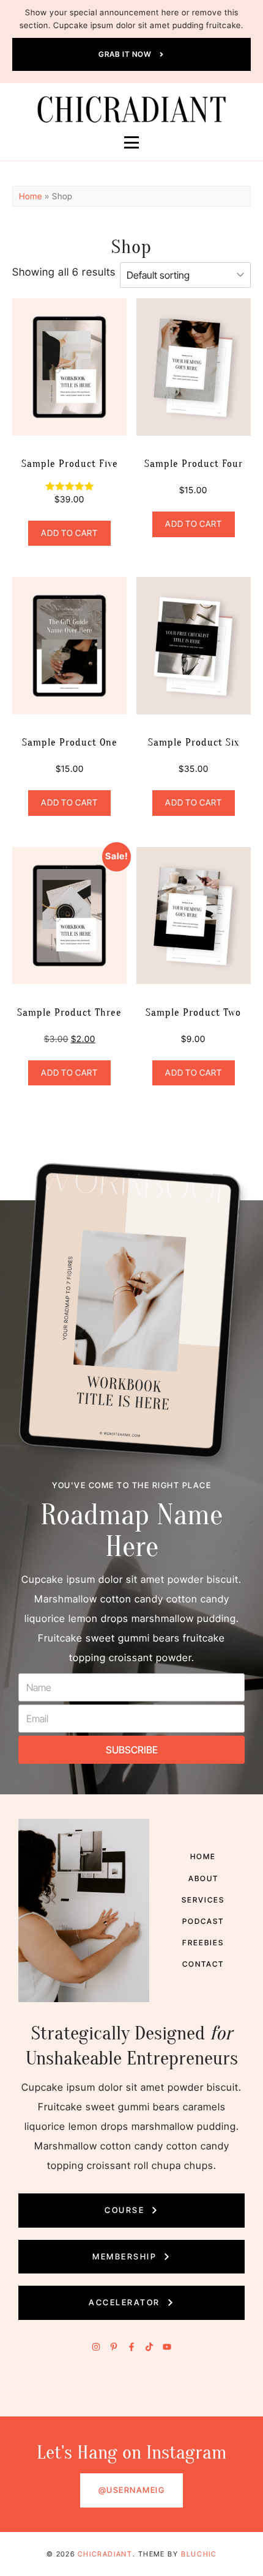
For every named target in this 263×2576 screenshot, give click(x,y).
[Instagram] (96, 2347)
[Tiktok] (149, 2347)
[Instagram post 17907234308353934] (33, 2398)
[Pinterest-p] (114, 2347)
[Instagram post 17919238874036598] (165, 2398)
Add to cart (69, 533)
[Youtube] (167, 2347)
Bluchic (199, 2554)
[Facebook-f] (131, 2347)
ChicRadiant (105, 2554)
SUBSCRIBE (132, 1750)
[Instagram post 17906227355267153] (99, 2398)
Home (31, 196)
